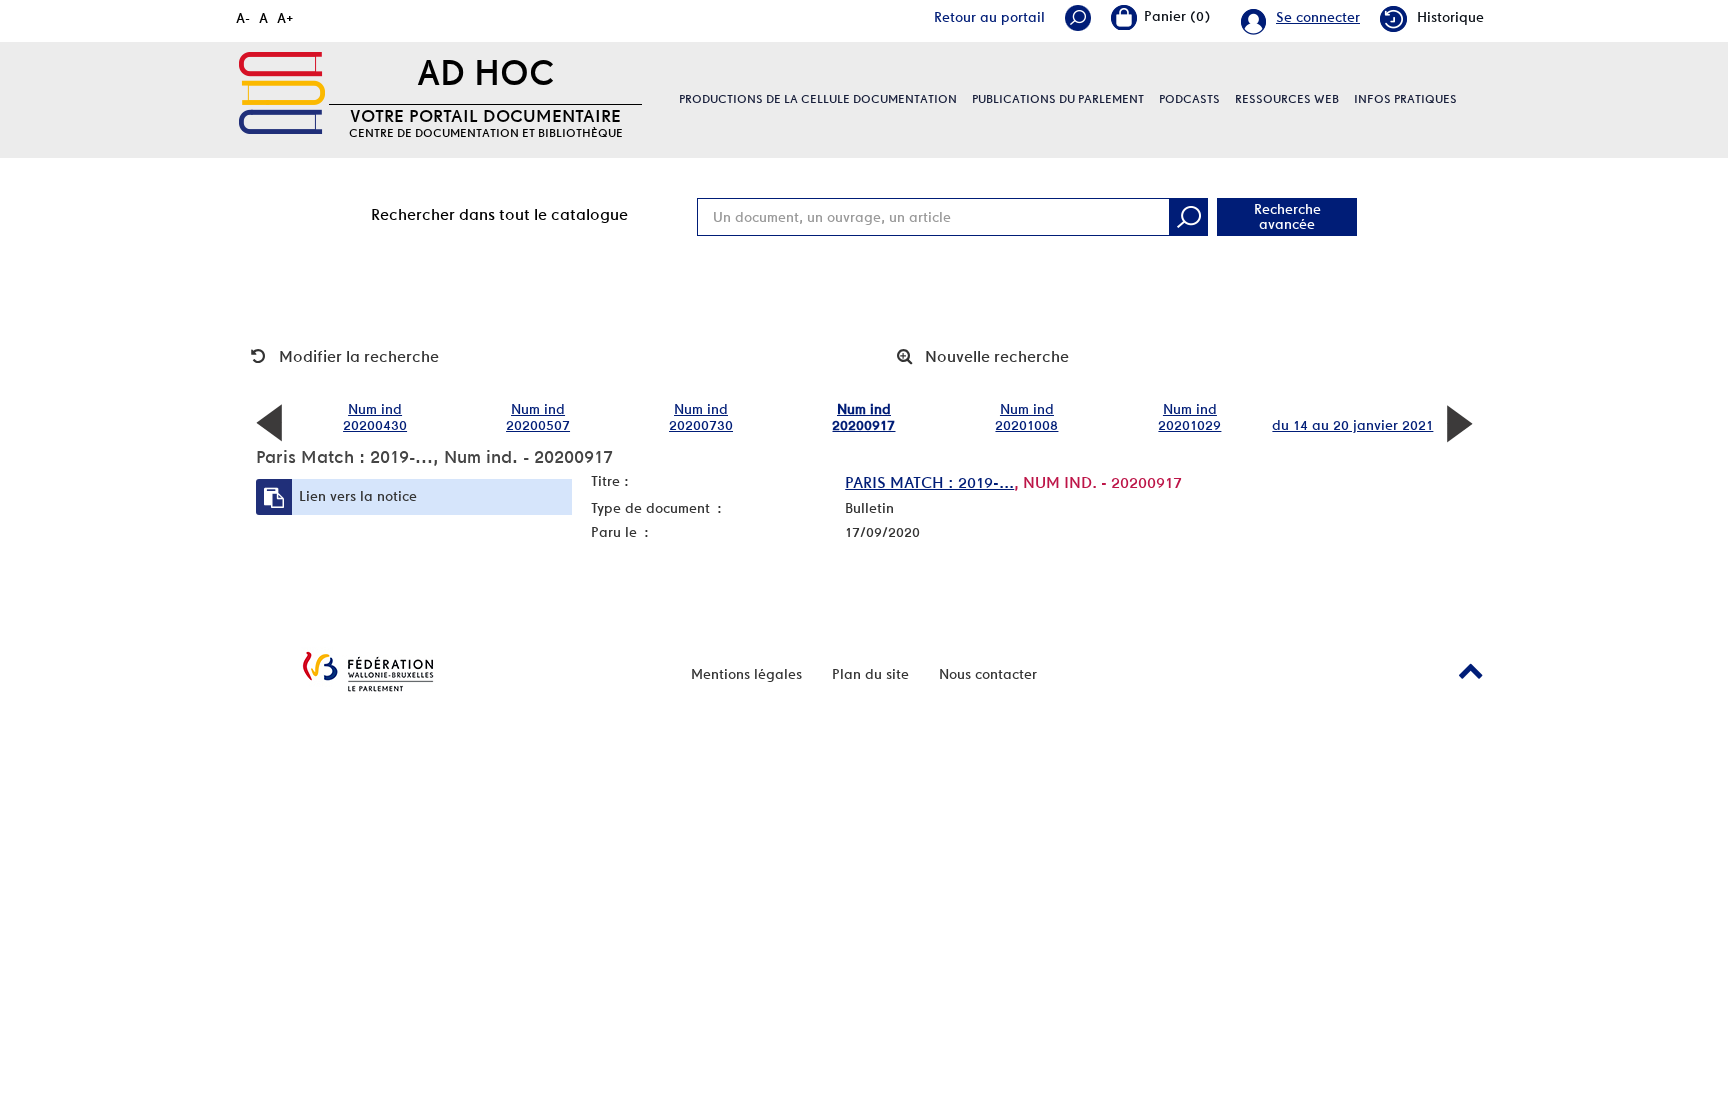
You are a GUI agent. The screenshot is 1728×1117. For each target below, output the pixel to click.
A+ (285, 18)
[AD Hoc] (282, 93)
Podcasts (1189, 99)
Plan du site (870, 674)
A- (243, 18)
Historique (1450, 17)
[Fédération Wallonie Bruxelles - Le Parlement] (368, 671)
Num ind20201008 (1026, 417)
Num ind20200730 (701, 417)
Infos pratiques (1405, 99)
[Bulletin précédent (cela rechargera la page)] (269, 422)
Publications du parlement (1058, 99)
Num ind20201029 (1189, 417)
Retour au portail (989, 17)
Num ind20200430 (375, 417)
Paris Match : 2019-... (929, 482)
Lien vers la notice (358, 496)
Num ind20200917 (863, 417)
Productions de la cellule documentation (818, 99)
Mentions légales (746, 674)
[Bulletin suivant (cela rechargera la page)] (1459, 422)
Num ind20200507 (538, 417)
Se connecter (1318, 17)
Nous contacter (988, 674)
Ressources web (1287, 99)
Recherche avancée (1287, 216)
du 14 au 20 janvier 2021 (1352, 425)
